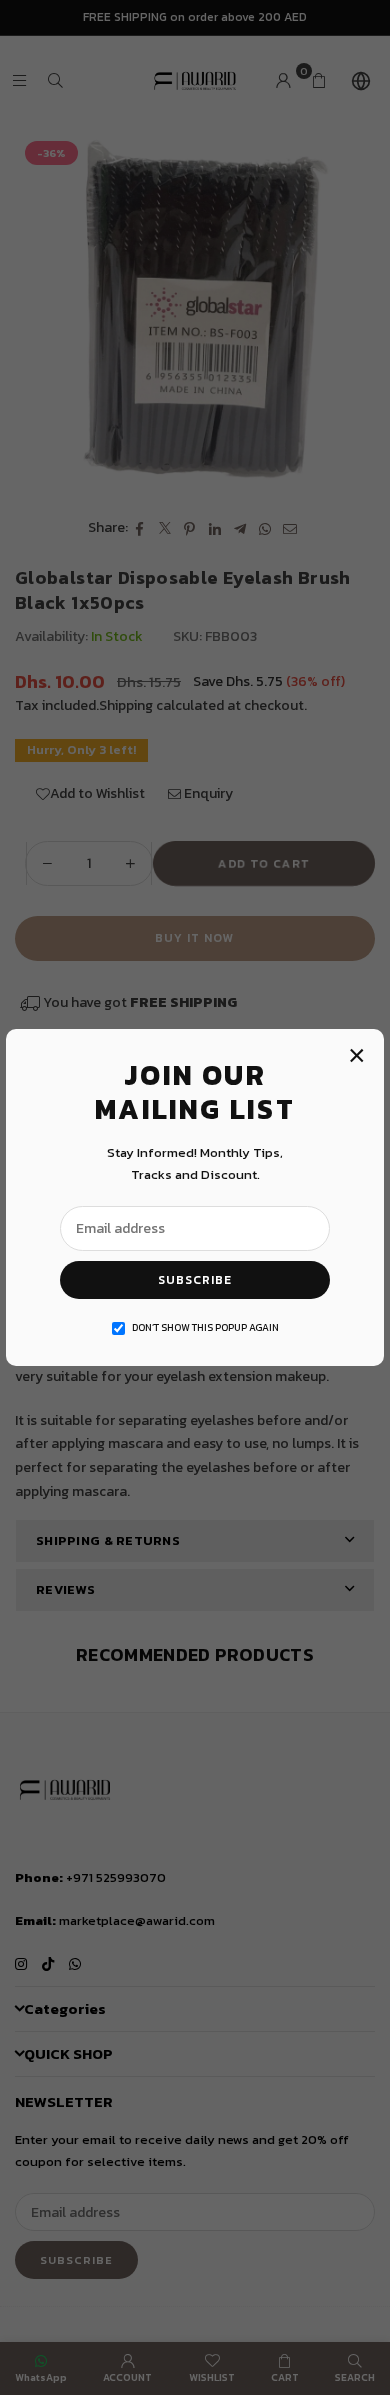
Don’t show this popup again (205, 1327)
